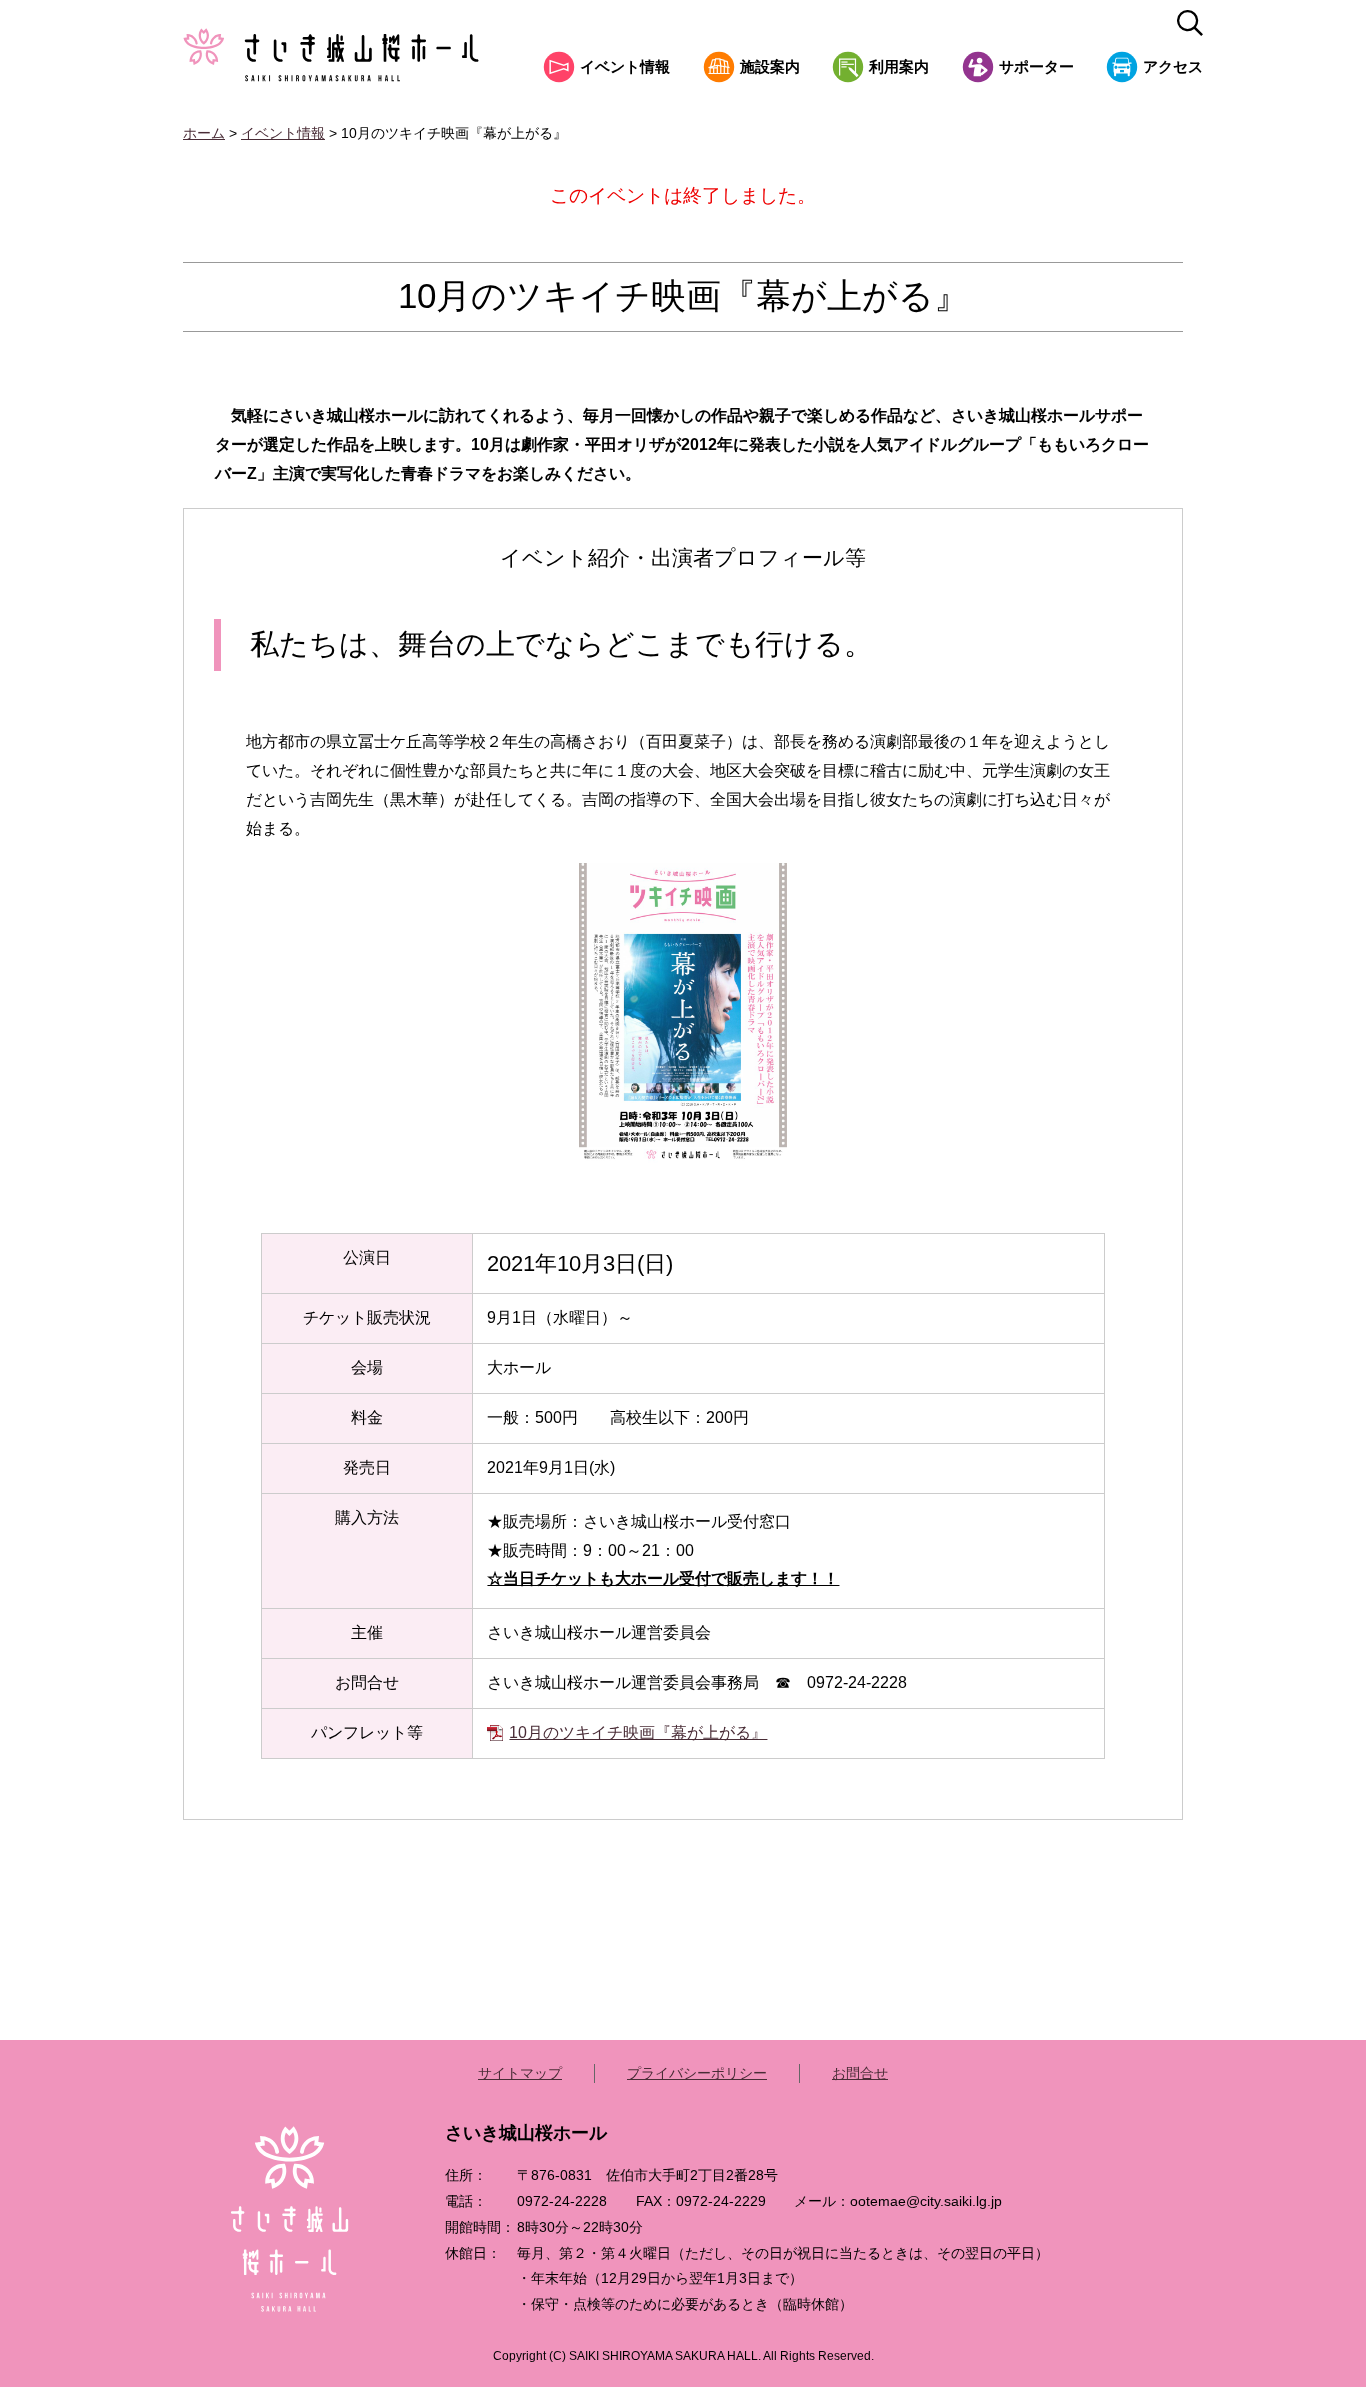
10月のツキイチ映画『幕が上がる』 (638, 1732)
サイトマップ (520, 2073)
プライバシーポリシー (697, 2073)
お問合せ (860, 2073)
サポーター (1036, 67)
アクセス (1173, 67)
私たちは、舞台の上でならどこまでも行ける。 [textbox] (561, 644)
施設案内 (770, 67)
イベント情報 (625, 67)
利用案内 (899, 67)
